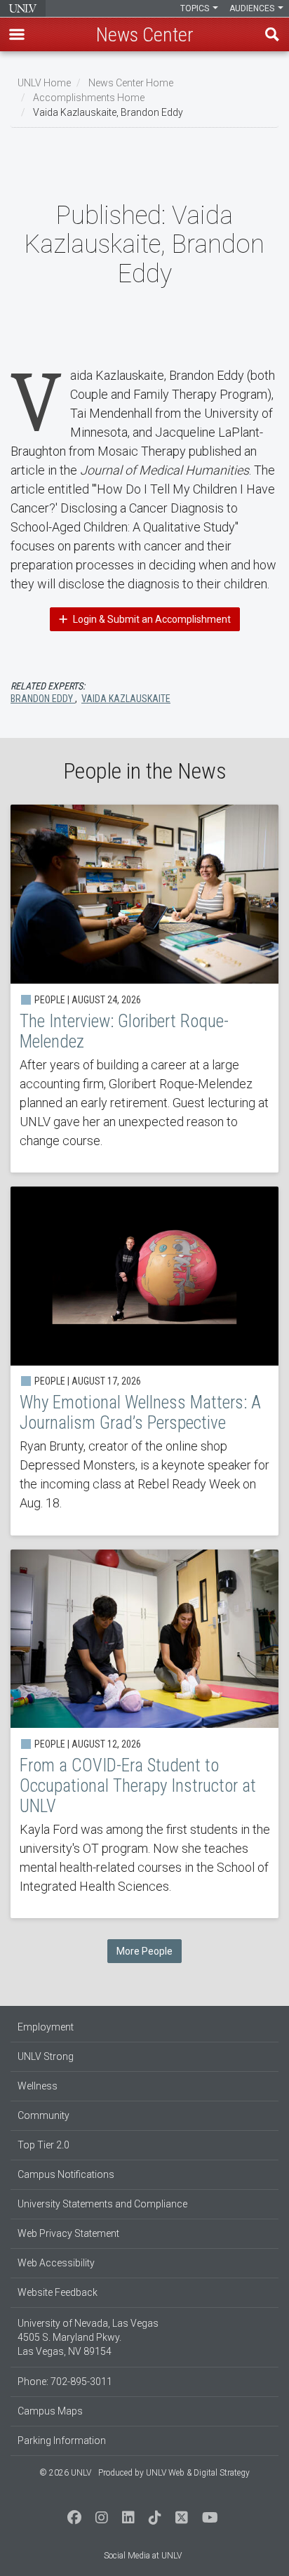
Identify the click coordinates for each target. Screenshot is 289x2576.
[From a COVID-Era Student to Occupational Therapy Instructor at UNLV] (144, 1734)
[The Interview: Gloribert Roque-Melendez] (144, 989)
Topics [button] (196, 8)
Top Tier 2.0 (43, 2145)
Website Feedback (58, 2292)
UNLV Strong (46, 2056)
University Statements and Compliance (102, 2204)
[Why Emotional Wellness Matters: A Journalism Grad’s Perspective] (144, 1361)
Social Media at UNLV (143, 2556)
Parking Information (62, 2440)
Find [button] (272, 34)
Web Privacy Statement (68, 2233)
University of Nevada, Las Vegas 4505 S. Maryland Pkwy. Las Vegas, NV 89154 (88, 2337)
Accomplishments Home (89, 98)
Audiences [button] (253, 8)
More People (144, 1951)
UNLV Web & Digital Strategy (198, 2473)
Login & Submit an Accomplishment (151, 619)
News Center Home (131, 83)
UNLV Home (44, 83)
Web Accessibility (56, 2263)
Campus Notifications (66, 2174)
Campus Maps (50, 2411)
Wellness (38, 2086)
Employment (46, 2027)
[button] (17, 34)
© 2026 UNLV (65, 2473)
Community (43, 2115)
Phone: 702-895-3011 (65, 2382)
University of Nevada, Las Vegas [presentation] (23, 8)
